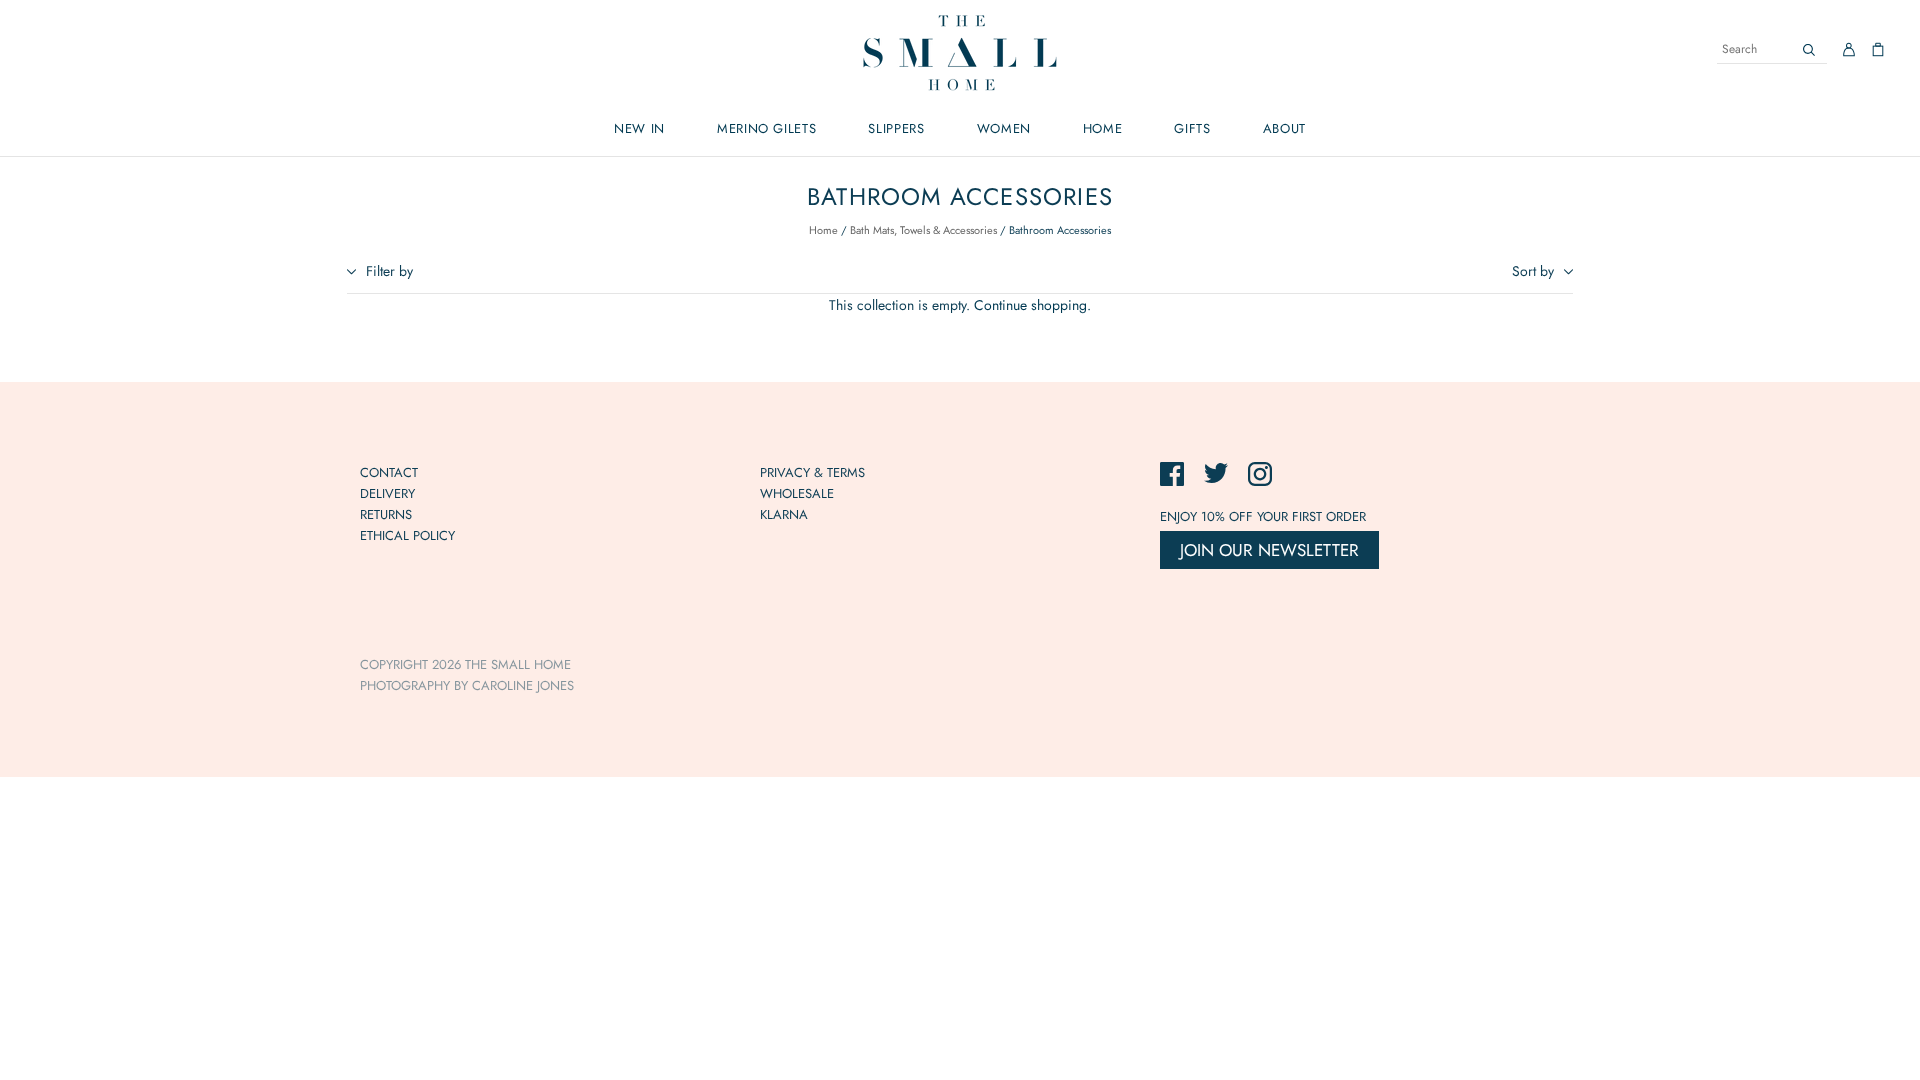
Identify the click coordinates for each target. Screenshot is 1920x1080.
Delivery (387, 493)
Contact (389, 472)
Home (823, 230)
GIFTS (1192, 128)
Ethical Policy (407, 535)
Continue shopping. (1032, 305)
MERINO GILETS (766, 128)
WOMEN (1004, 128)
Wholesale (797, 493)
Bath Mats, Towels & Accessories (923, 230)
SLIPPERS (896, 128)
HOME (1103, 128)
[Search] (1809, 49)
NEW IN (639, 128)
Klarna (784, 514)
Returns (386, 514)
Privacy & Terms (812, 472)
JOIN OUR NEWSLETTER (1269, 550)
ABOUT (1284, 128)
